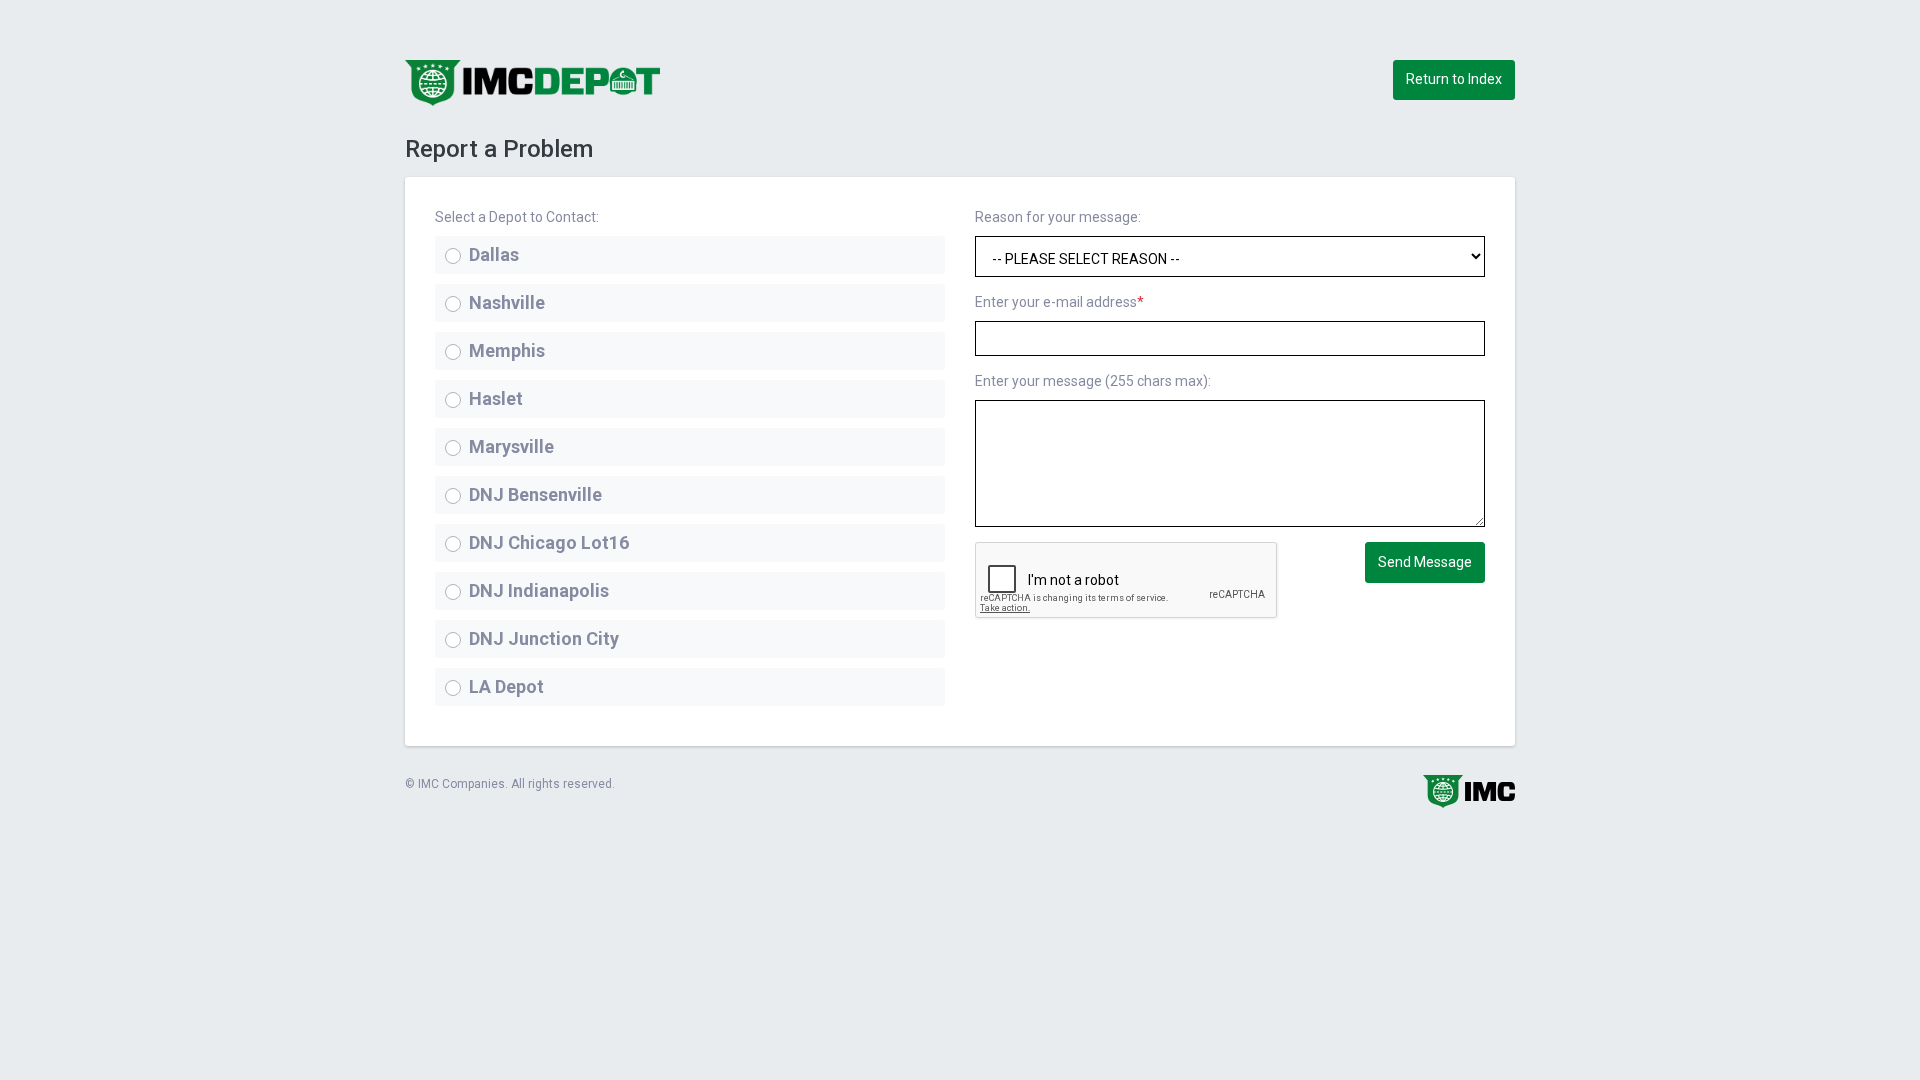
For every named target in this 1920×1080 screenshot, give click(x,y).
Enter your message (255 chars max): (1093, 381)
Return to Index (1454, 79)
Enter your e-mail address (1059, 302)
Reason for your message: (1058, 217)
